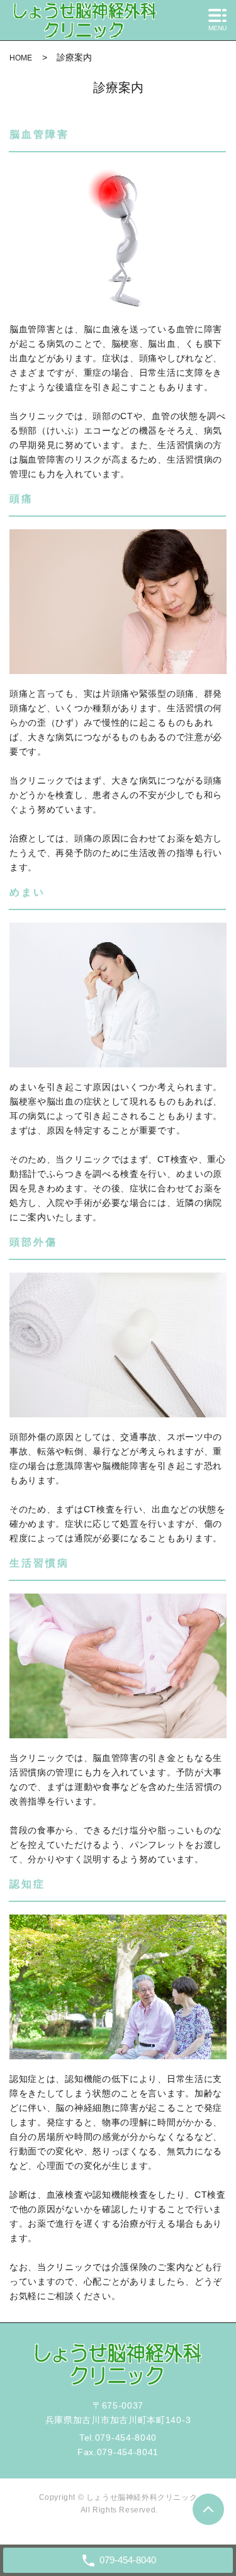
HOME (21, 58)
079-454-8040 (126, 2438)
